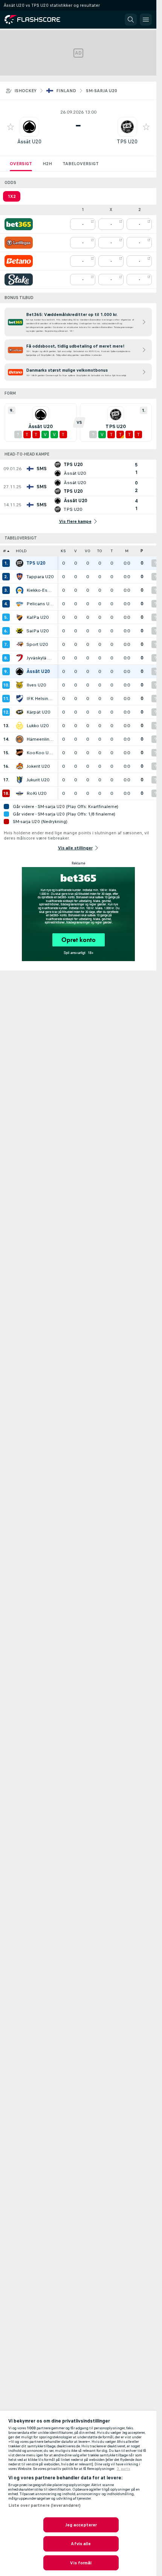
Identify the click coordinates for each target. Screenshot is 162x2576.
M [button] (127, 551)
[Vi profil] (29, 127)
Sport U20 (37, 644)
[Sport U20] (20, 644)
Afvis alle (81, 2544)
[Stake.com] (19, 279)
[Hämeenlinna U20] (20, 739)
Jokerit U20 (38, 766)
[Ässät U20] (20, 671)
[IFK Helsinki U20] (20, 699)
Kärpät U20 (38, 712)
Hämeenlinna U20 (40, 739)
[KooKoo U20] (20, 753)
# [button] (5, 551)
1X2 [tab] (12, 196)
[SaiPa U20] (20, 631)
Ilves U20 (36, 685)
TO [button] (100, 551)
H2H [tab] (47, 164)
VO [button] (88, 551)
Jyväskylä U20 (40, 658)
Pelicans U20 (40, 604)
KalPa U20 (37, 617)
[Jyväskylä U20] (20, 658)
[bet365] (19, 224)
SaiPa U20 (37, 631)
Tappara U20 (40, 577)
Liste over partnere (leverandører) (45, 2505)
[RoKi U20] (20, 793)
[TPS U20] (20, 563)
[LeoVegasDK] (19, 243)
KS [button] (63, 551)
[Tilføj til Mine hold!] (11, 127)
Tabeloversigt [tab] (81, 164)
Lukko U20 (37, 726)
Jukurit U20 (38, 780)
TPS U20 (127, 142)
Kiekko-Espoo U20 (40, 590)
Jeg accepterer (81, 2525)
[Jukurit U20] (20, 780)
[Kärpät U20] (20, 712)
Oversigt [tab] (21, 164)
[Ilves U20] (20, 685)
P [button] (142, 551)
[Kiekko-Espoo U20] (20, 590)
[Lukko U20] (20, 726)
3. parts (124, 2469)
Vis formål (81, 2563)
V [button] (76, 551)
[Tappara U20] (20, 577)
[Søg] (131, 20)
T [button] (112, 551)
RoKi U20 (36, 793)
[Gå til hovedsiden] (38, 20)
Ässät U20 (29, 142)
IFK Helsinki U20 (40, 699)
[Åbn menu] (146, 20)
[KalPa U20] (20, 617)
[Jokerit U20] (20, 766)
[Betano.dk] (19, 261)
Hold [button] (21, 551)
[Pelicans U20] (20, 604)
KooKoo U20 (40, 753)
